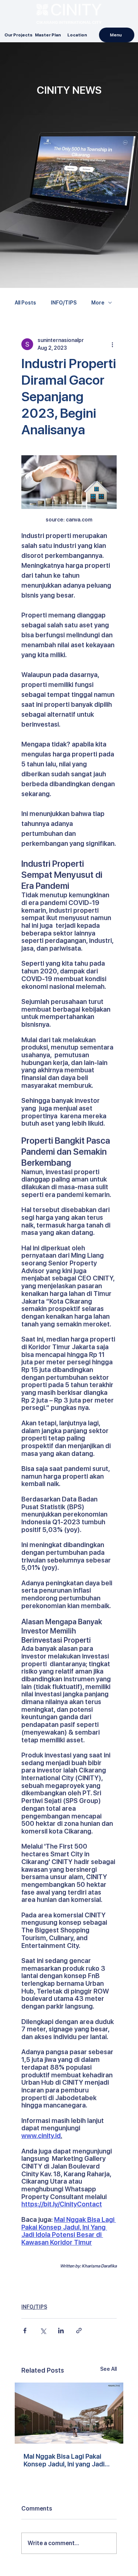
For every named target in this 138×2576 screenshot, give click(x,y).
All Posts (25, 303)
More (98, 303)
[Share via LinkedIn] (61, 2331)
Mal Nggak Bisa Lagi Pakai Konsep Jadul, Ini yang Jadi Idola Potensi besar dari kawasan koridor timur (64, 2460)
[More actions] (112, 344)
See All (108, 2369)
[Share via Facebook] (25, 2331)
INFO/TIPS (64, 303)
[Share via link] (79, 2331)
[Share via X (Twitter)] (43, 2331)
